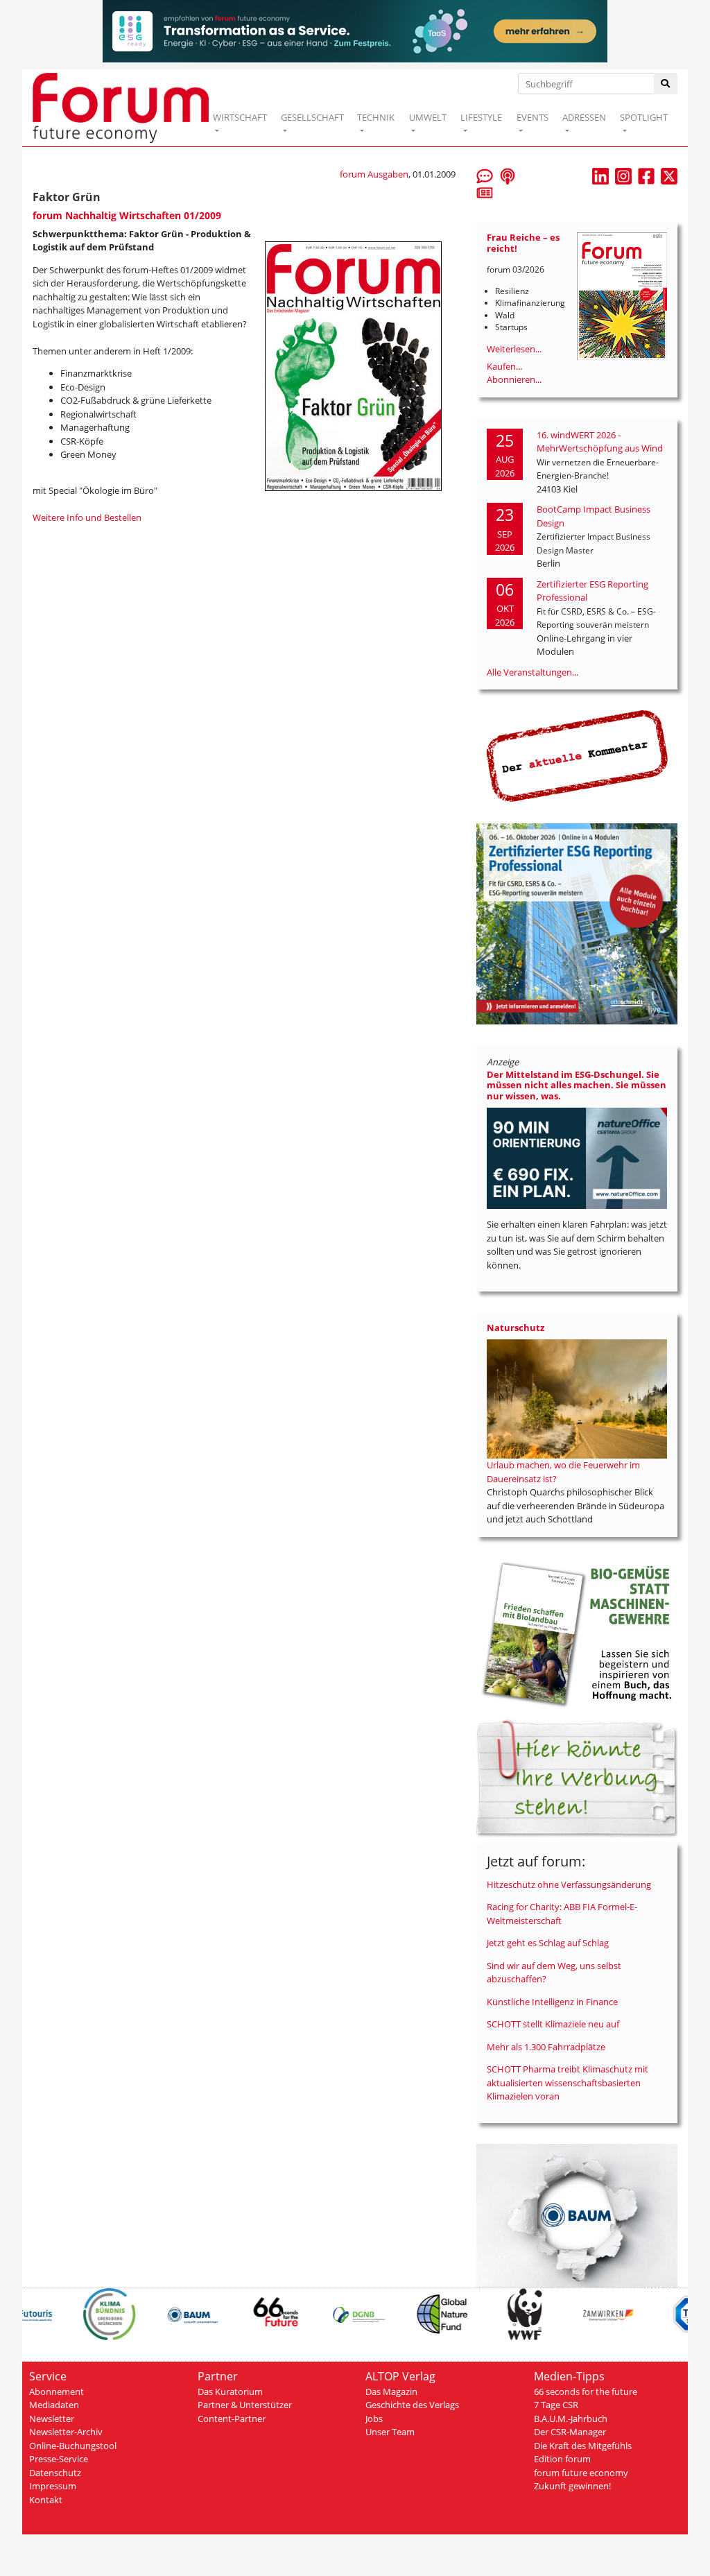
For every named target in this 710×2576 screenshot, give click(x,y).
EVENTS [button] (532, 117)
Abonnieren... (514, 379)
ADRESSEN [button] (584, 117)
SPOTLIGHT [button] (644, 117)
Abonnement (57, 2392)
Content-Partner (232, 2419)
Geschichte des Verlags (412, 2405)
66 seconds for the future (586, 2392)
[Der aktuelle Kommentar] (577, 755)
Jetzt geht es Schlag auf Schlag (548, 1943)
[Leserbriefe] (485, 175)
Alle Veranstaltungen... (532, 672)
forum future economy (581, 2473)
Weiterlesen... (514, 349)
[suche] (666, 84)
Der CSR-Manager (570, 2432)
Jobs (374, 2419)
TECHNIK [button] (376, 117)
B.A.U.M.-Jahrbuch (571, 2419)
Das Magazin (391, 2392)
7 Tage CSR (556, 2405)
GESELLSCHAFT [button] (312, 117)
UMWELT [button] (428, 117)
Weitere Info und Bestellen (87, 517)
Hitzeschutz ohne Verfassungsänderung (569, 1884)
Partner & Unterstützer (245, 2405)
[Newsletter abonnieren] (485, 192)
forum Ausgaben (374, 174)
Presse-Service (59, 2459)
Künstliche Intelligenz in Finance (552, 2002)
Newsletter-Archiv (66, 2432)
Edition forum (562, 2459)
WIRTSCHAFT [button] (240, 117)
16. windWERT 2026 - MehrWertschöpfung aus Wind (600, 442)
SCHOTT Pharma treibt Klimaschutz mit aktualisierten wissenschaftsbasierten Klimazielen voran (568, 2083)
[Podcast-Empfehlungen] (508, 175)
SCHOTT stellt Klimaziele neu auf (553, 2024)
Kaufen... (504, 366)
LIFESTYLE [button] (481, 117)
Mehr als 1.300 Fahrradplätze (546, 2047)
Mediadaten (54, 2405)
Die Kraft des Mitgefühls (583, 2446)
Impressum (53, 2486)
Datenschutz (55, 2473)
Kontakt (46, 2500)
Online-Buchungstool (73, 2446)
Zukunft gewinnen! (572, 2486)
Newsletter (52, 2419)
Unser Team (390, 2432)
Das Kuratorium (230, 2392)
